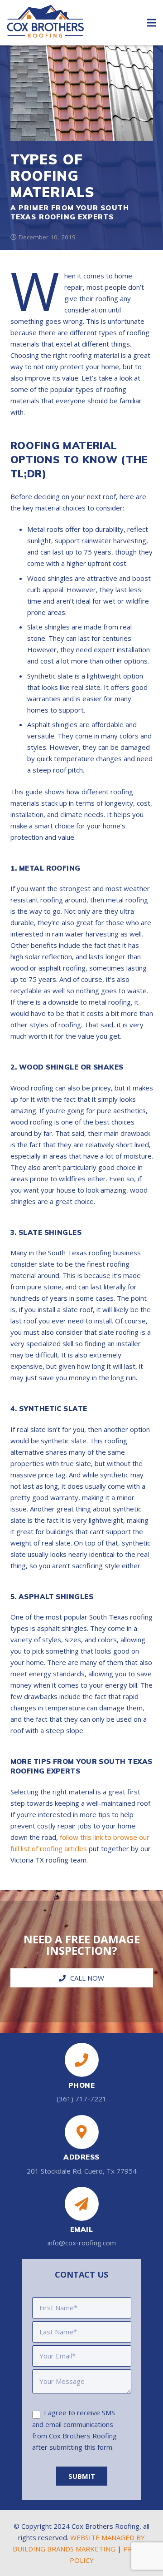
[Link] (45, 27)
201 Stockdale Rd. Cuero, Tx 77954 (82, 2171)
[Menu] (152, 23)
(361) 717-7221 (81, 2099)
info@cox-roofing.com (82, 2243)
